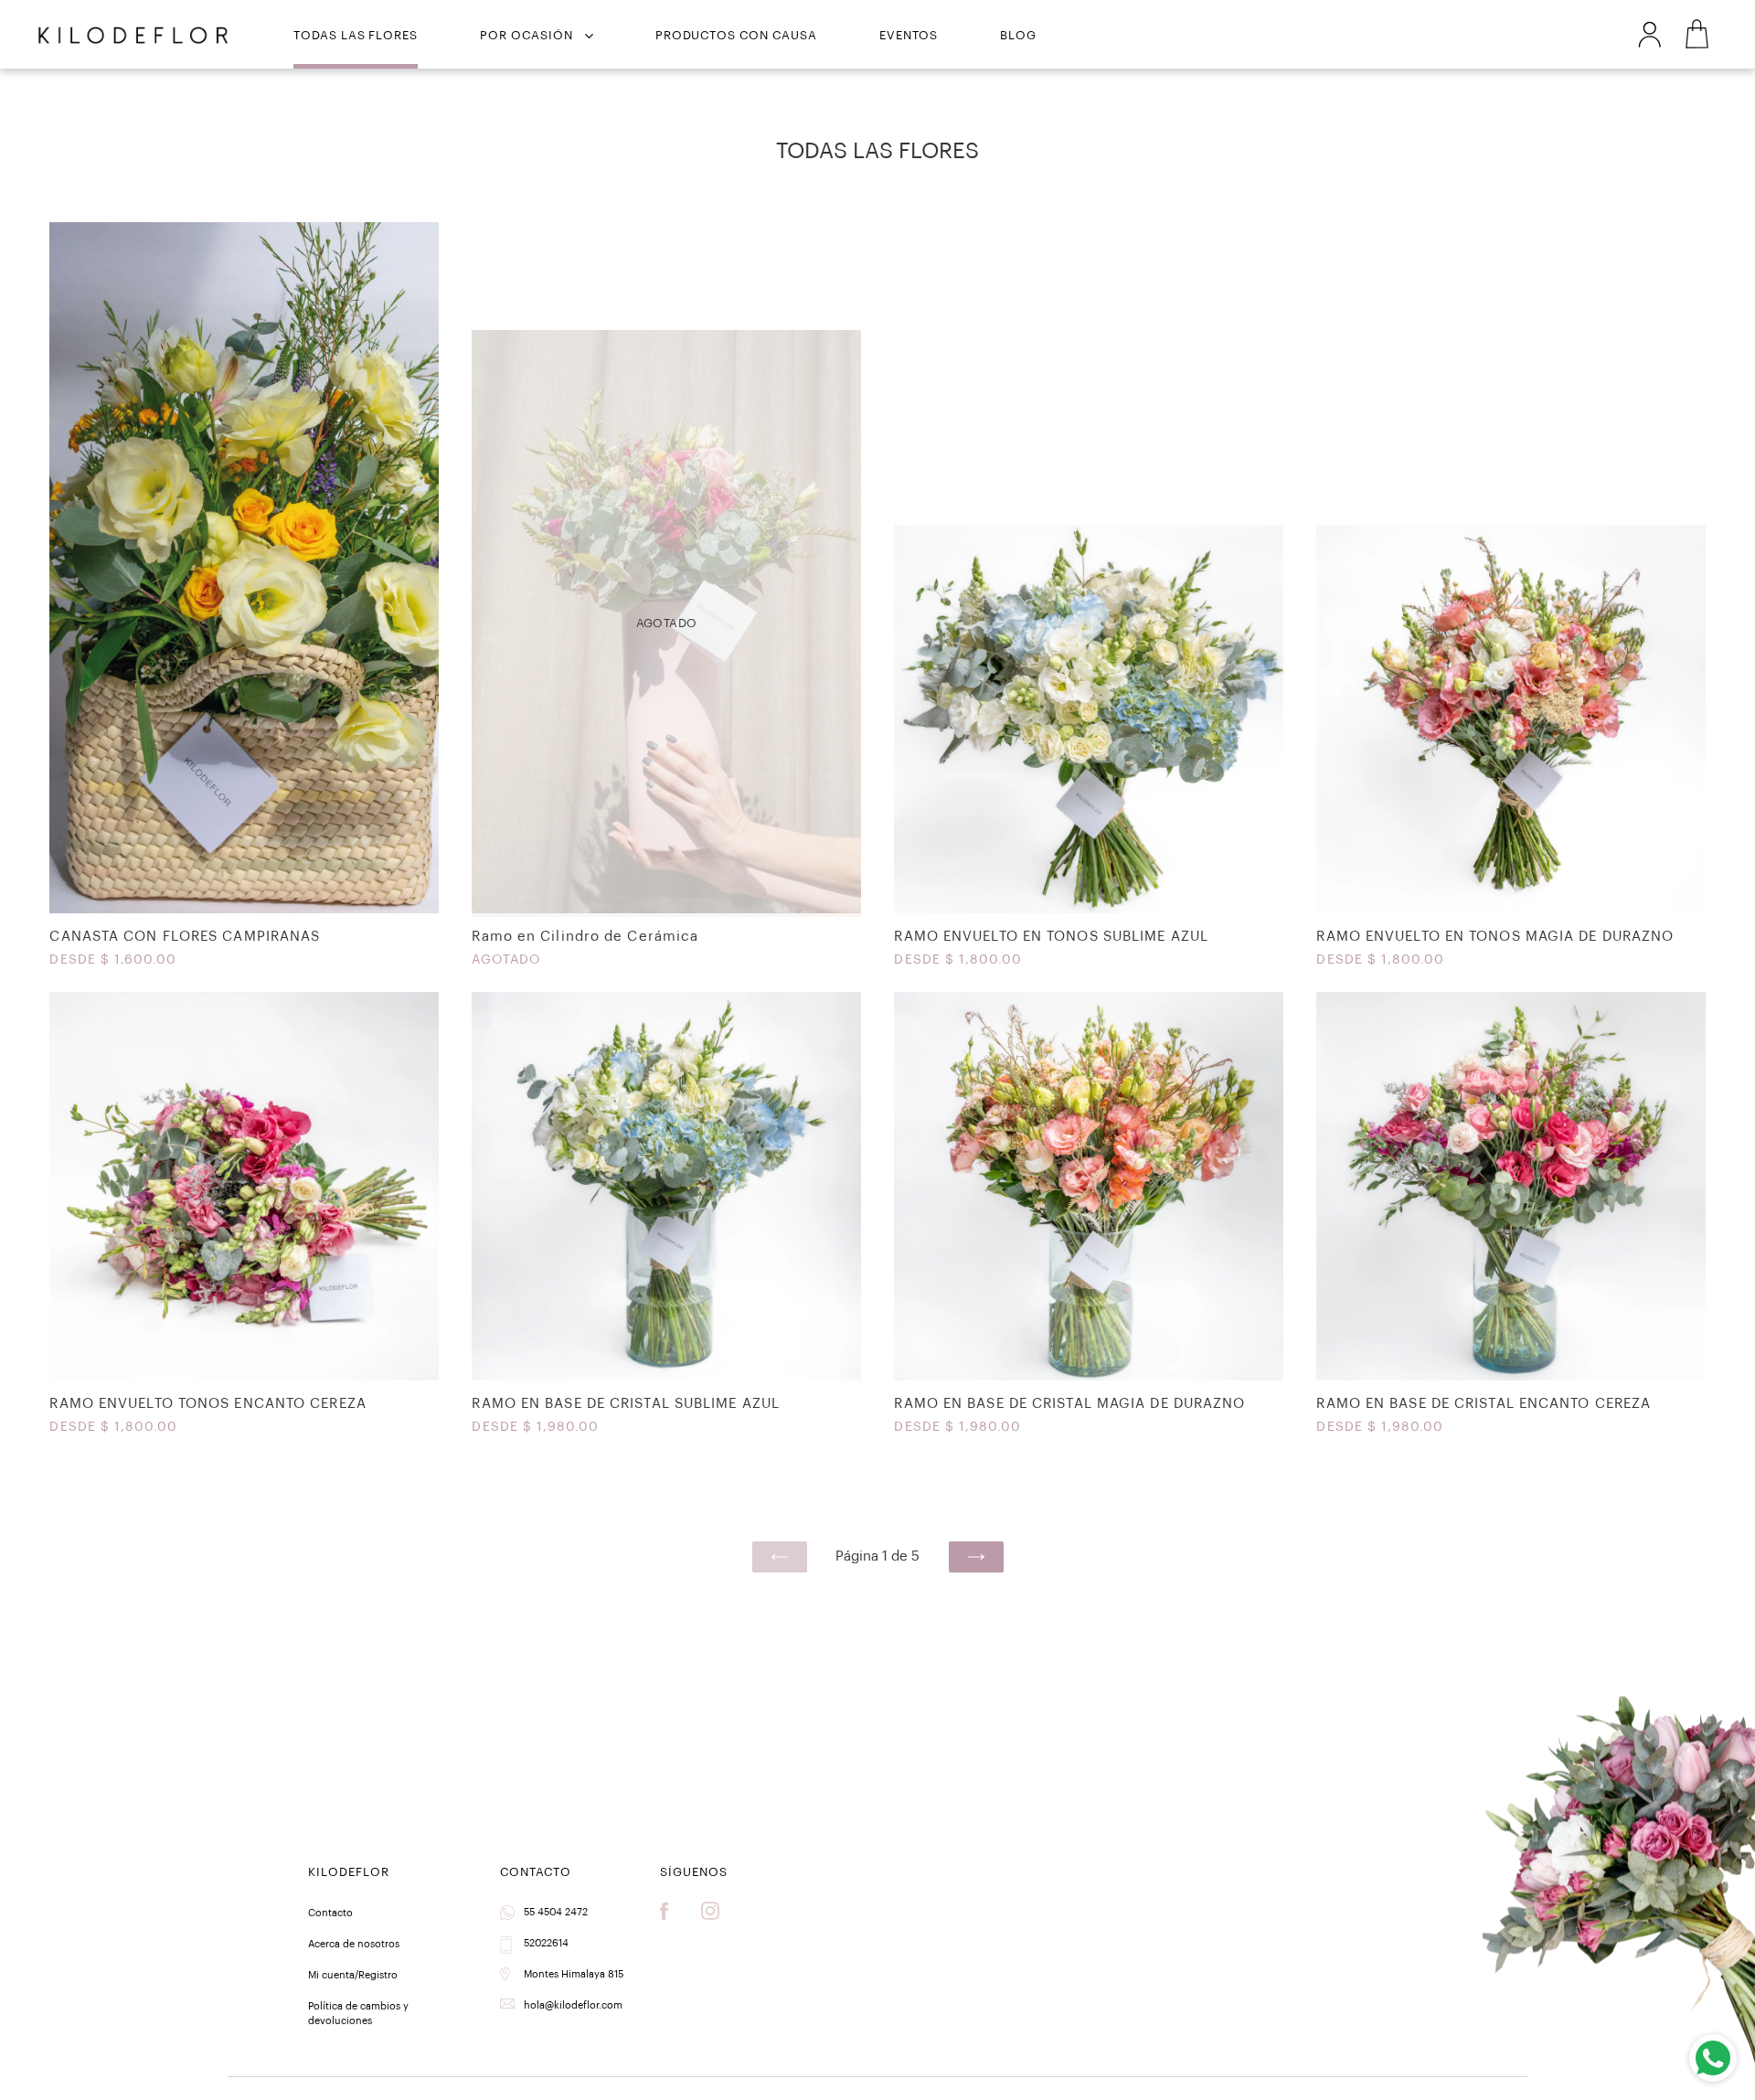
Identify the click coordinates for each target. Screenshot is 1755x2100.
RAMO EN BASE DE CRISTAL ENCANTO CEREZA (1510, 1218)
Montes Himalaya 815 (574, 1974)
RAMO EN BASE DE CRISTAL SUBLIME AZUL (666, 1218)
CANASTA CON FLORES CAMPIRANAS (244, 600)
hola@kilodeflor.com (573, 2005)
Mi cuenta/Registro (353, 1975)
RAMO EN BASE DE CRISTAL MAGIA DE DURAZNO (1088, 1218)
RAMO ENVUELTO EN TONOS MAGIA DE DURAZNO (1510, 751)
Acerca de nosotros (354, 1944)
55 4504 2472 (556, 1912)
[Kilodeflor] (133, 36)
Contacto (330, 1913)
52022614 (546, 1943)
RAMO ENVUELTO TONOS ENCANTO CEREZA (244, 1218)
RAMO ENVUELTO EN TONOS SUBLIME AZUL (1088, 751)
